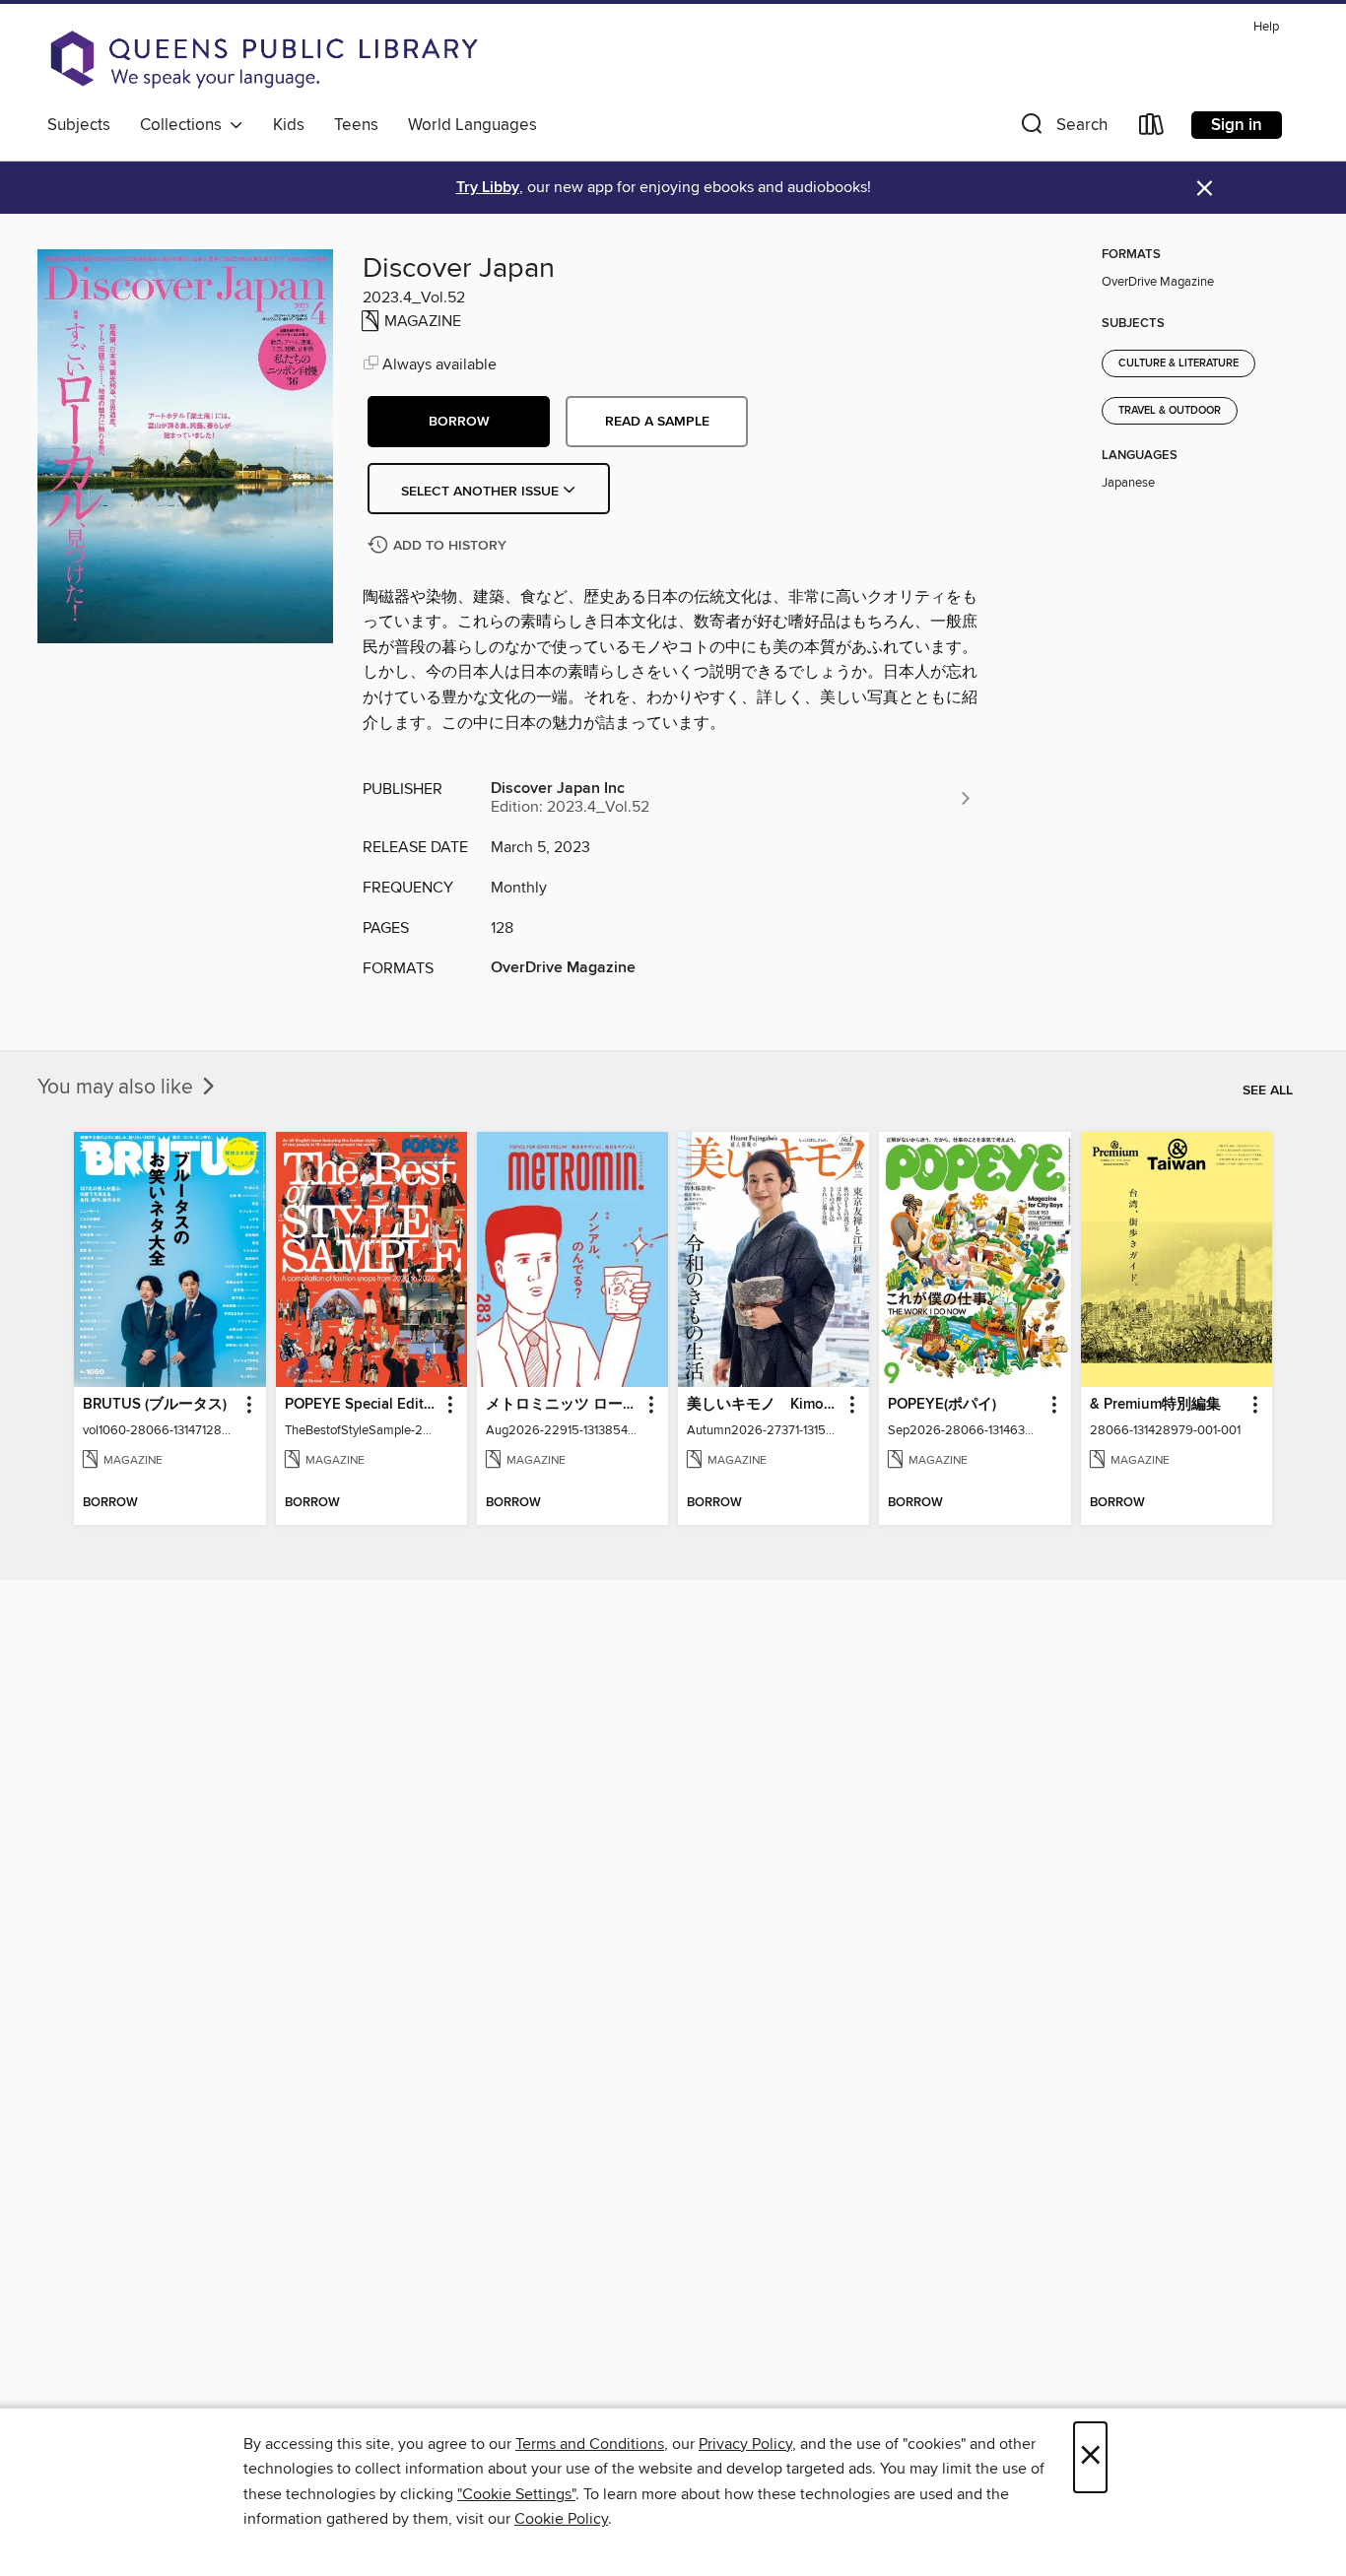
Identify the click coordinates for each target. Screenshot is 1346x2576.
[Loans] (1152, 129)
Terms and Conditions (590, 2444)
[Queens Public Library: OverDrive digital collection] (264, 59)
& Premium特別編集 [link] (1155, 1405)
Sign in (1237, 125)
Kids (289, 125)
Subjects (79, 125)
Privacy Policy (745, 2444)
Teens (356, 125)
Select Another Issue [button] (482, 492)
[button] (1062, 129)
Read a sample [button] (657, 422)
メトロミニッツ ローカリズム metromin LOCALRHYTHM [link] (563, 1405)
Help (1266, 27)
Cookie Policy (561, 2519)
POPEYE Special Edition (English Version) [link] (362, 1405)
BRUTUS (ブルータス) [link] (155, 1405)
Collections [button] (185, 125)
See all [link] (1268, 1090)
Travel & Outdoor (1170, 411)
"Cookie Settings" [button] (516, 2494)
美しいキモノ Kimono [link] (764, 1405)
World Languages (472, 125)
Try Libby (488, 188)
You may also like (118, 1088)
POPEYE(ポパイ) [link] (942, 1405)
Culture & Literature (1178, 363)
